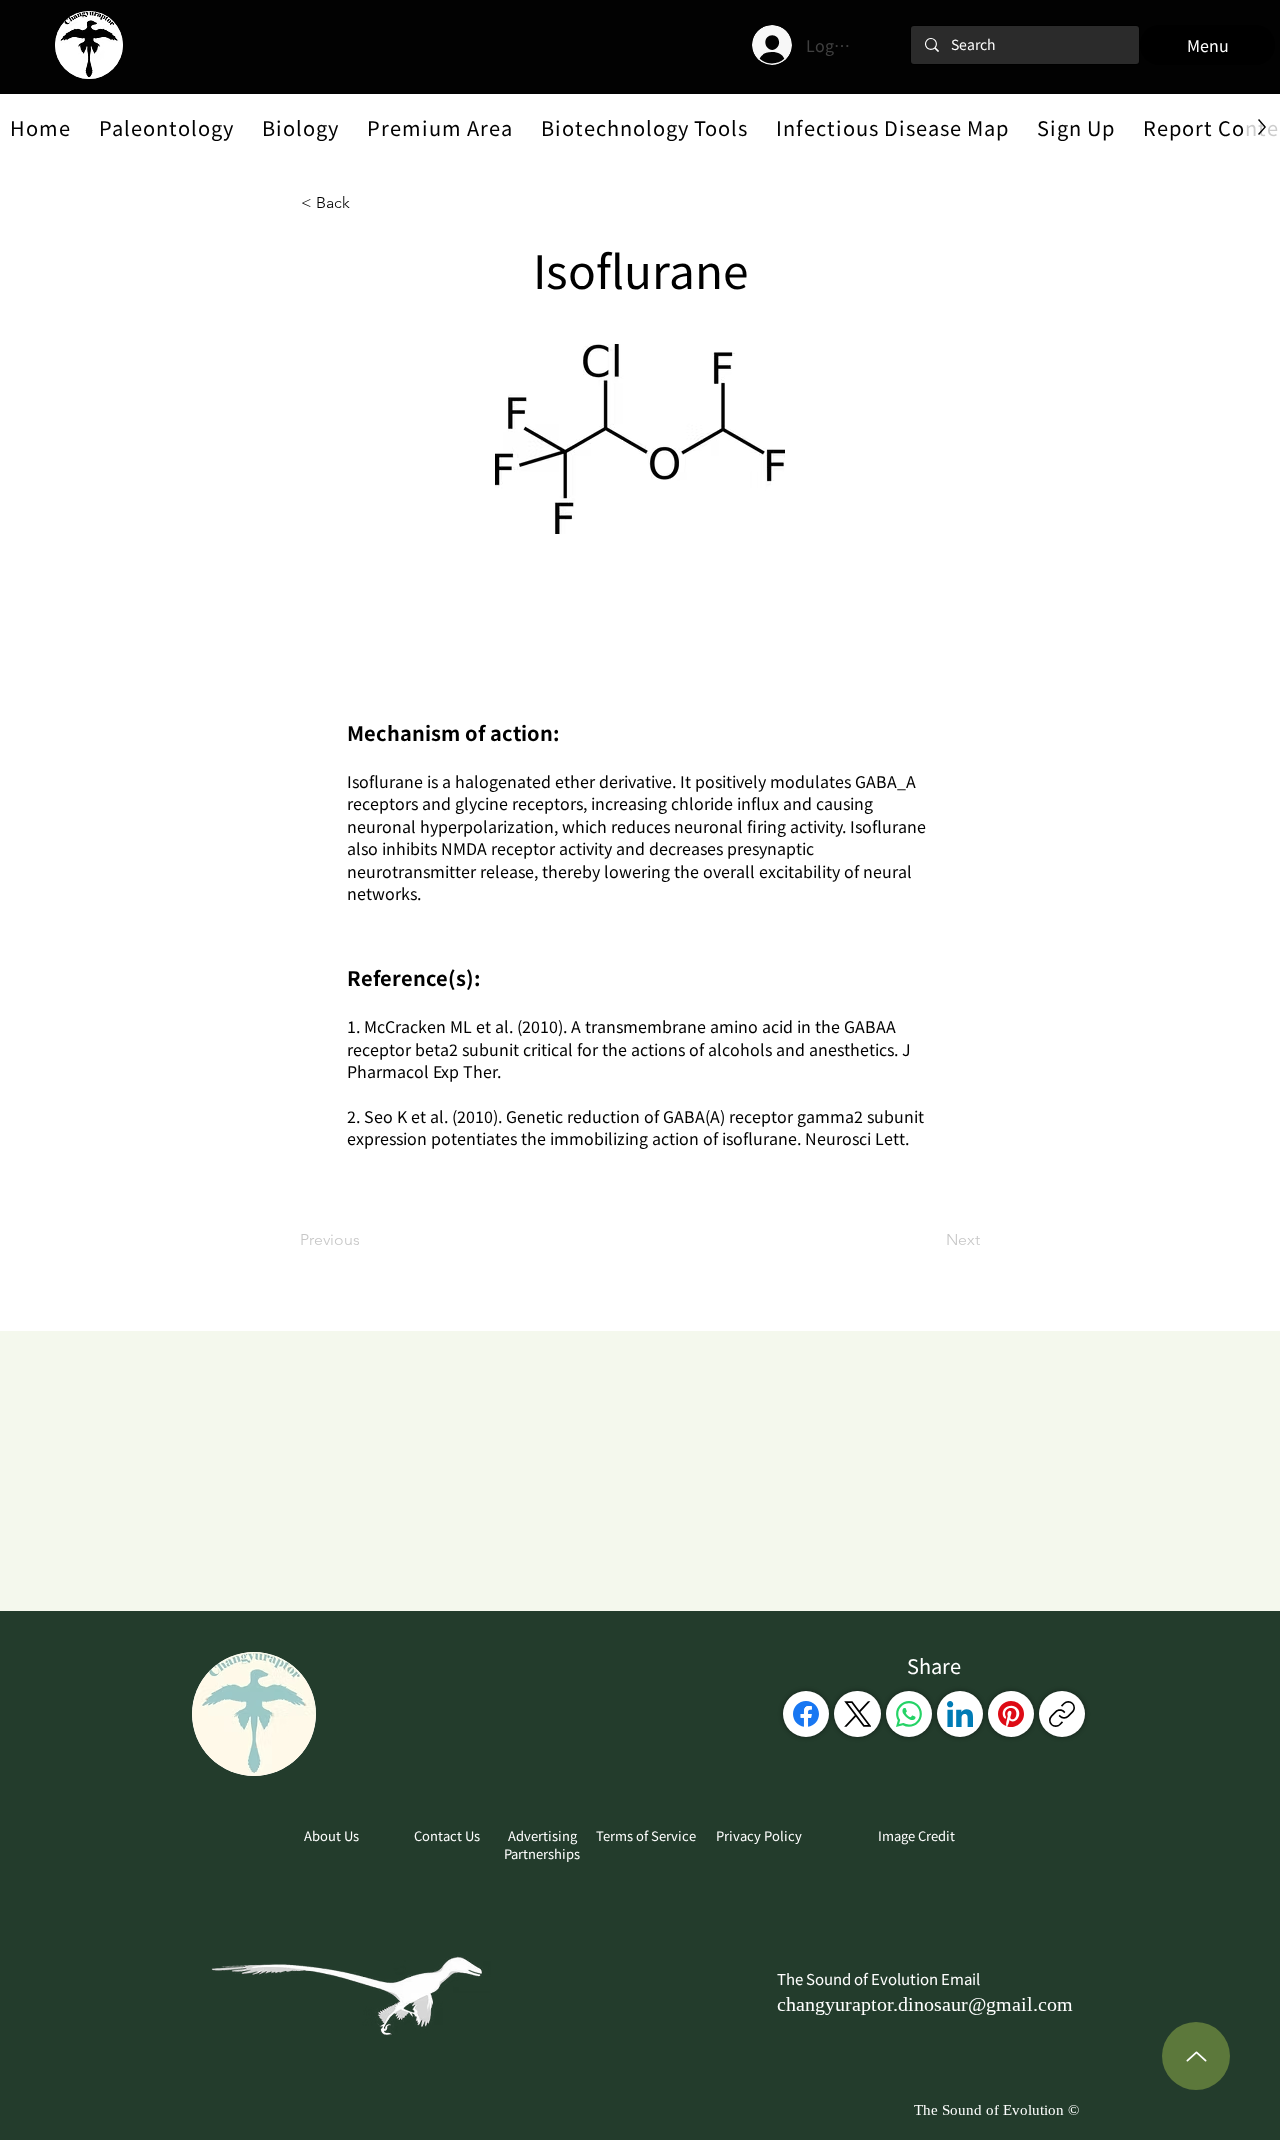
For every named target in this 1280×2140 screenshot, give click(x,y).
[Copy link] (1062, 1714)
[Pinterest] (1011, 1714)
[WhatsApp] (909, 1714)
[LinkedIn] (960, 1714)
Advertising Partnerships (542, 1844)
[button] (166, 127)
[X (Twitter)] (858, 1714)
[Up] (1196, 2056)
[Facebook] (806, 1714)
